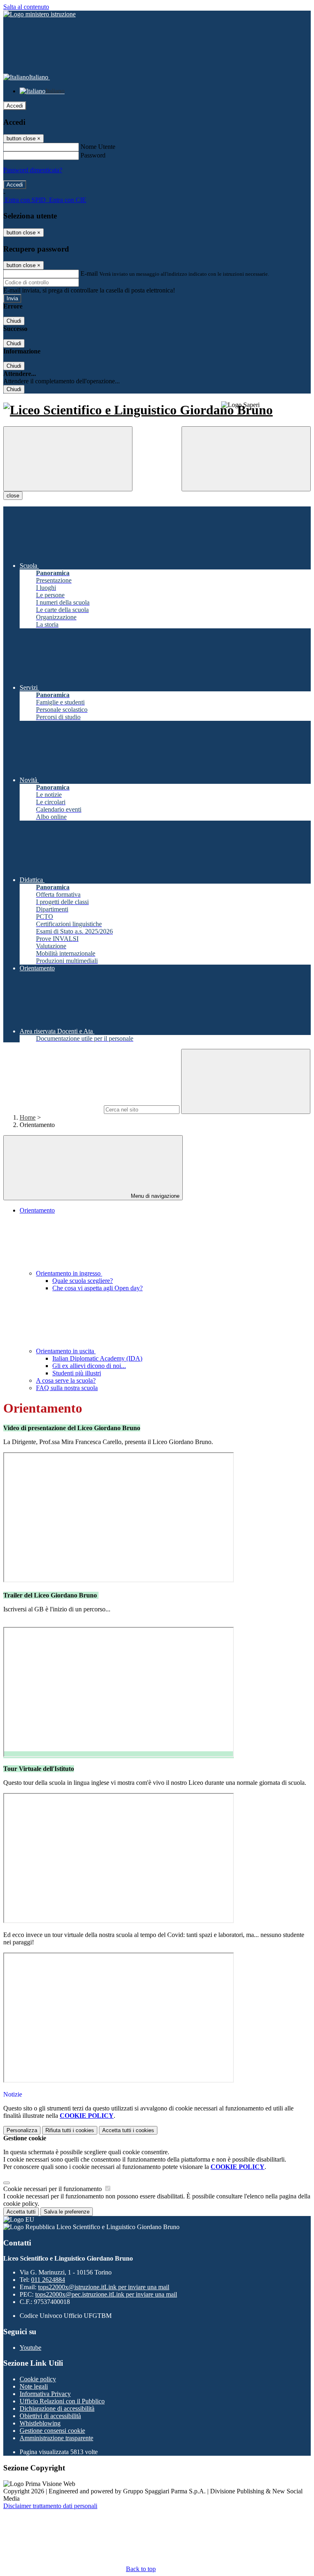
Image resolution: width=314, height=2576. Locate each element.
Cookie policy (38, 2379)
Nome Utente (98, 147)
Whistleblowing (40, 2423)
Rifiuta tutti (70, 2130)
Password (93, 155)
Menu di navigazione (154, 1196)
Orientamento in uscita (66, 1351)
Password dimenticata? (33, 170)
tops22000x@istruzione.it (104, 2287)
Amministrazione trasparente (56, 2438)
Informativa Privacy (45, 2394)
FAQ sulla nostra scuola (67, 1388)
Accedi (15, 106)
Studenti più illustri (77, 1373)
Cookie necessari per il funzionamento (53, 2189)
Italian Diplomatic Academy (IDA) (97, 1358)
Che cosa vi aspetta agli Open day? (98, 1288)
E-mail (89, 273)
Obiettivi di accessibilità (50, 2416)
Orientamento (37, 1210)
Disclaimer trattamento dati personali (50, 2506)
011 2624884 (48, 2280)
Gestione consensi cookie (52, 2431)
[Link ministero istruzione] (39, 14)
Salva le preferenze (67, 2212)
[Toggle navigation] (68, 459)
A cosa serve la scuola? (66, 1380)
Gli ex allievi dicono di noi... (89, 1366)
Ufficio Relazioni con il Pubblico (62, 2401)
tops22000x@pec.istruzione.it (106, 2294)
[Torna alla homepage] (157, 410)
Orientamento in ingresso (69, 1273)
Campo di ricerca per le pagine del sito (53, 1109)
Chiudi (14, 321)
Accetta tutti (128, 2130)
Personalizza (22, 2130)
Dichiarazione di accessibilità (57, 2408)
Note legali (34, 2386)
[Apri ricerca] (246, 459)
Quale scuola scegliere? (83, 1281)
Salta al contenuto (26, 7)
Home (28, 1117)
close (13, 496)
